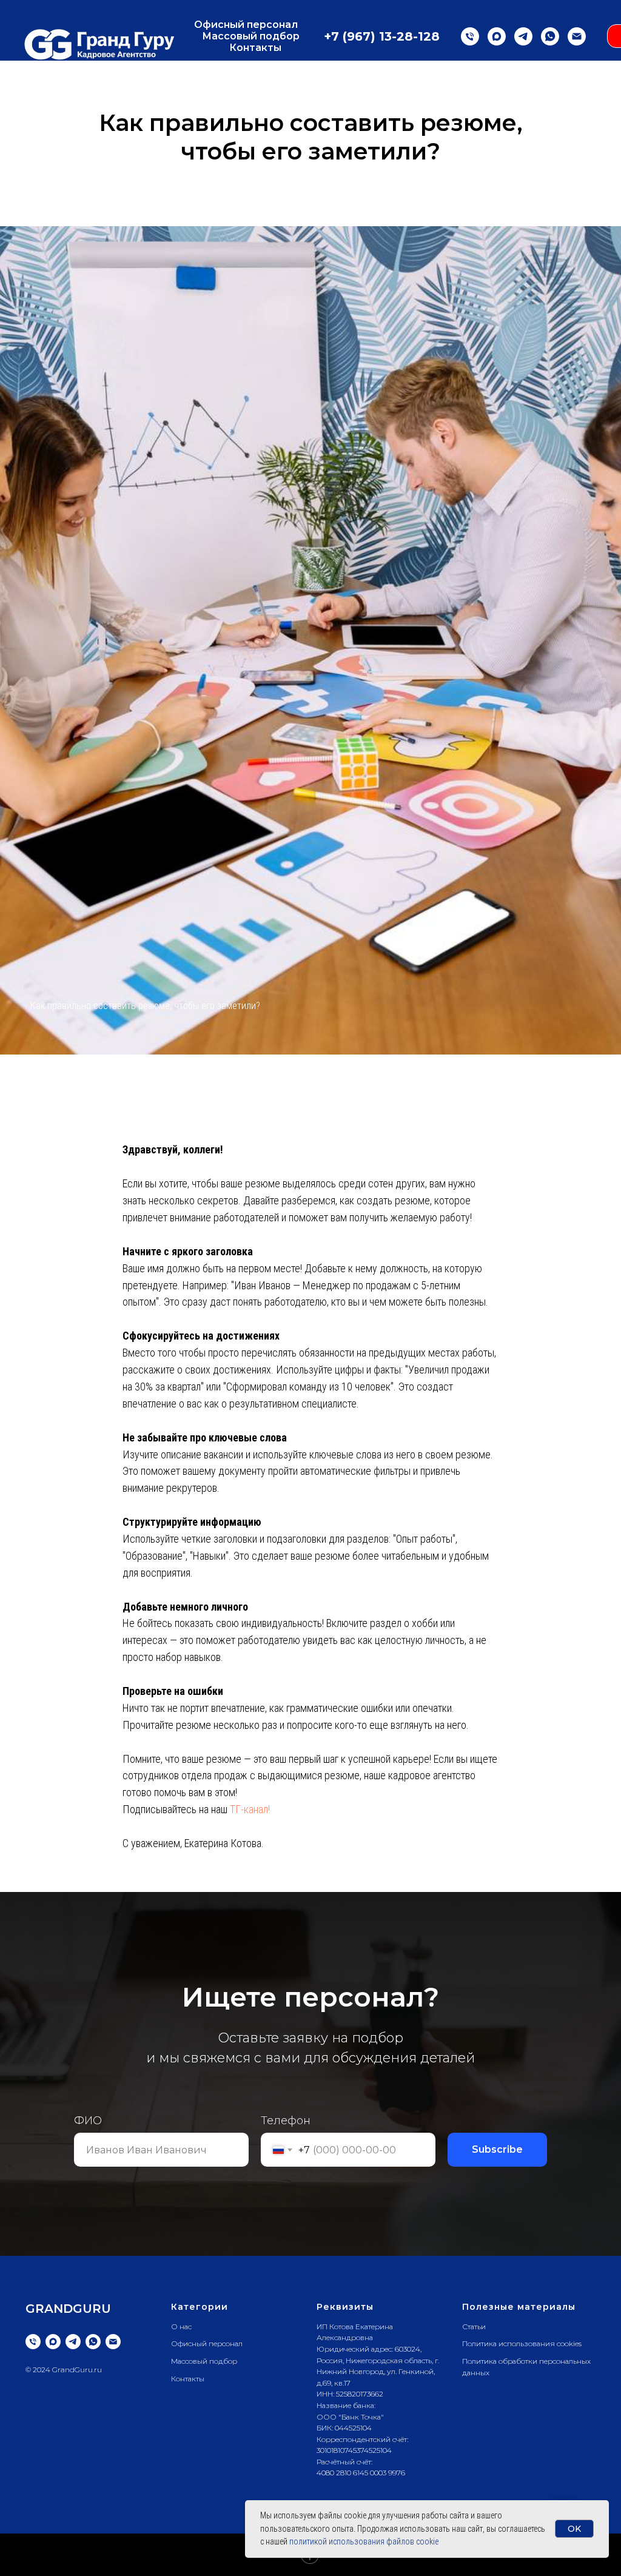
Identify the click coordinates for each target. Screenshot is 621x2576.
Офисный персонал (246, 25)
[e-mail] (577, 36)
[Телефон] (470, 36)
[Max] (497, 36)
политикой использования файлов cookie (364, 2541)
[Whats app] (550, 36)
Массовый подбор (251, 36)
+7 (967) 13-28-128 (382, 36)
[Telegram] (523, 36)
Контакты (255, 48)
